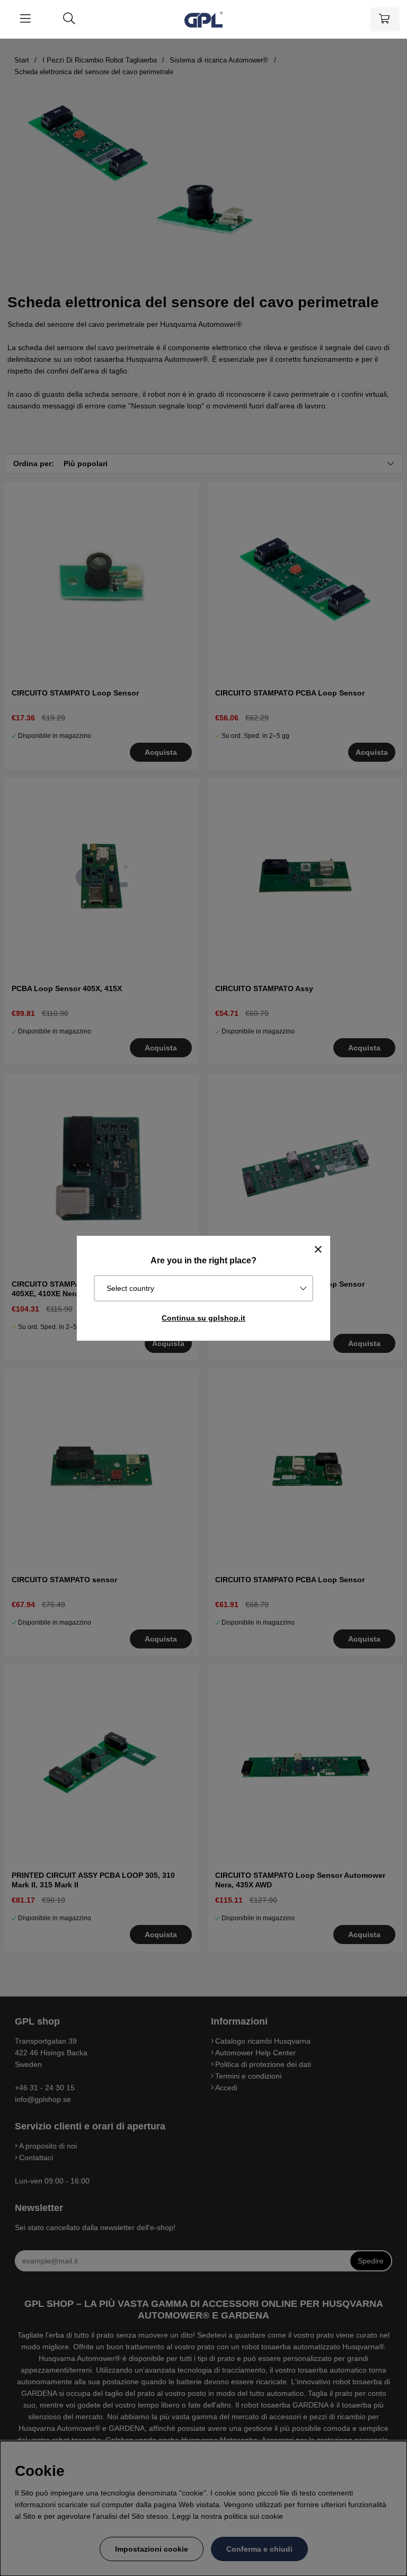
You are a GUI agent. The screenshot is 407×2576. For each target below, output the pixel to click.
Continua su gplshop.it (203, 1318)
